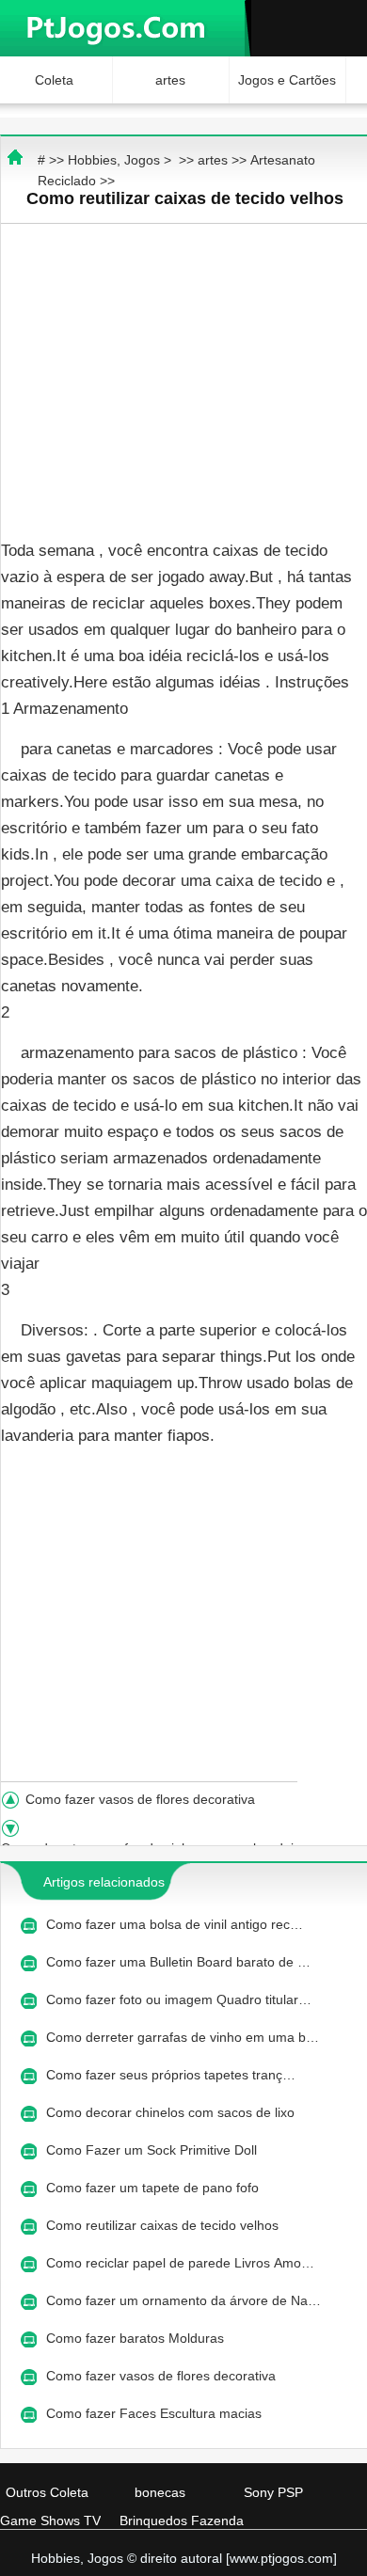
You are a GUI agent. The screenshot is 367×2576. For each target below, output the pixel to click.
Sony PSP (273, 2492)
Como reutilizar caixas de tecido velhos (164, 2225)
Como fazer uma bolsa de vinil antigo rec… (175, 1924)
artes (170, 80)
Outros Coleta (47, 2492)
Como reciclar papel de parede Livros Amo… (180, 2263)
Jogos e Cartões (287, 80)
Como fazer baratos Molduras (137, 2338)
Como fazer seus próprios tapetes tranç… (171, 2075)
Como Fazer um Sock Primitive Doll (153, 2150)
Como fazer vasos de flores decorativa (142, 1799)
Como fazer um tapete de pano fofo (154, 2188)
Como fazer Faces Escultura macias (156, 2413)
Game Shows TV (50, 2521)
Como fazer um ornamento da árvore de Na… (183, 2300)
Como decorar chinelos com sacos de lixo (172, 2112)
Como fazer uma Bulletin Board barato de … (178, 1962)
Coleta (54, 80)
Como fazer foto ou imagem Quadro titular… (179, 1999)
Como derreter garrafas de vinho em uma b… (183, 2037)
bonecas (160, 2492)
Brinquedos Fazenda (182, 2521)
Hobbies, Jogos (114, 160)
